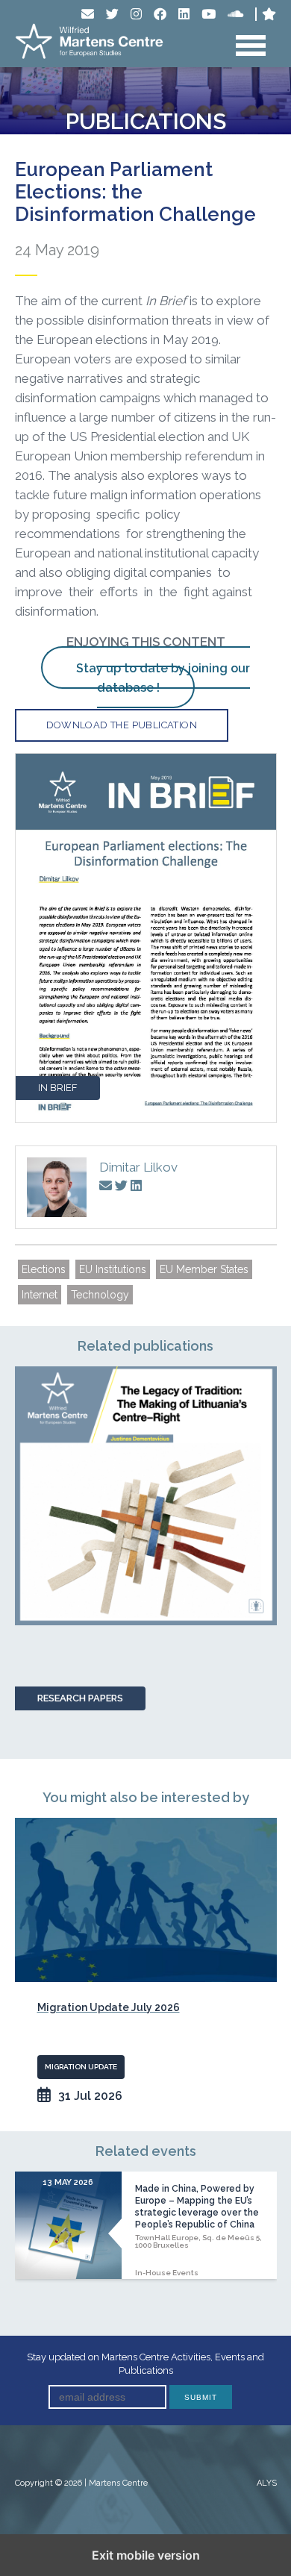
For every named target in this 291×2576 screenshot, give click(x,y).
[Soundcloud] (235, 14)
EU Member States (204, 1269)
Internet (40, 1295)
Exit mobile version (146, 2555)
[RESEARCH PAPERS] (146, 1496)
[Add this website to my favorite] (269, 14)
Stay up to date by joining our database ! (163, 678)
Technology (100, 1295)
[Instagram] (136, 14)
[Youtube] (209, 14)
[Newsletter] (88, 14)
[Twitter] (112, 14)
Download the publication (122, 725)
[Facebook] (160, 14)
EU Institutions (113, 1269)
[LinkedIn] (184, 14)
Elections (44, 1269)
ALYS (267, 2483)
